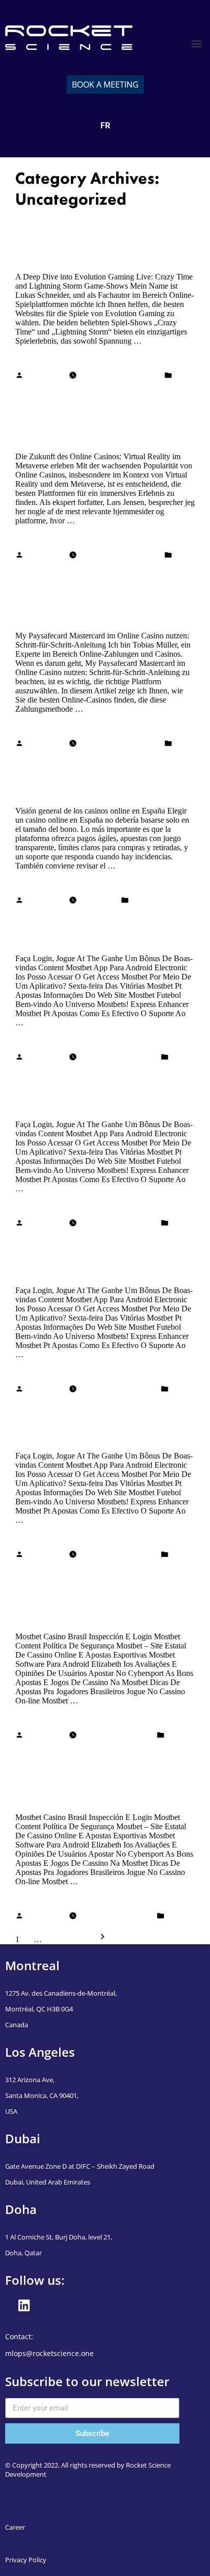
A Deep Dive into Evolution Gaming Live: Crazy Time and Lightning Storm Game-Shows (96, 241)
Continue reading (43, 358)
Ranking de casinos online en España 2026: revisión (90, 782)
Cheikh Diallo (46, 376)
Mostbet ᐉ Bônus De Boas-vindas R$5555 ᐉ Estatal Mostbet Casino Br (103, 1601)
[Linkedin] (24, 2306)
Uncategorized (39, 386)
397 (50, 1939)
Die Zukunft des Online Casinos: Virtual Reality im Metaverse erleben (100, 421)
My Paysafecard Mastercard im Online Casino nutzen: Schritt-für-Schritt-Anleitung (99, 601)
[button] (196, 43)
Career (15, 2527)
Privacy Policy (26, 2560)
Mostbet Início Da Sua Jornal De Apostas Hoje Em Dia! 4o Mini (101, 930)
